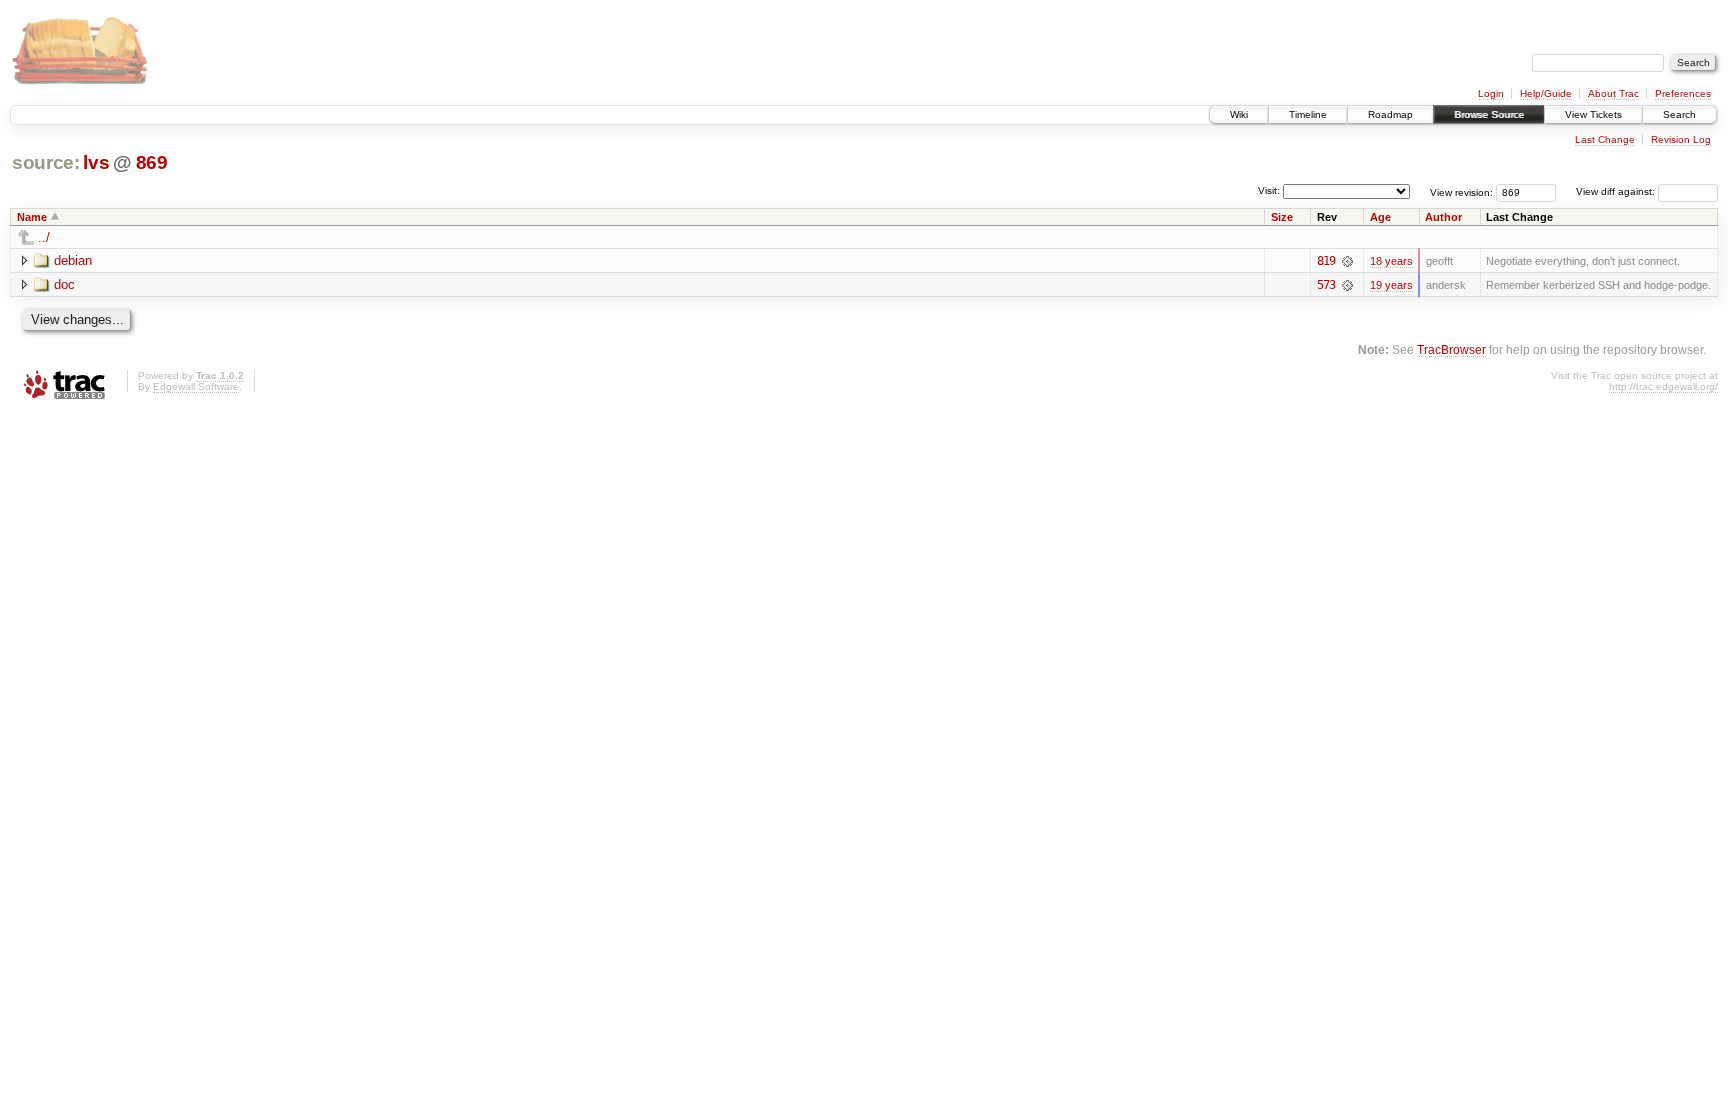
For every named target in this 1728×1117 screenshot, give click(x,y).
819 (1326, 261)
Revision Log (1681, 139)
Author (1443, 217)
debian (73, 260)
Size (1282, 217)
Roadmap (1390, 114)
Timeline (1308, 114)
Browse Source (1489, 114)
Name (32, 217)
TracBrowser (1451, 349)
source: (46, 162)
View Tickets (1593, 114)
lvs (96, 162)
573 (1326, 285)
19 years (1391, 285)
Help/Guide (1546, 93)
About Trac (1613, 93)
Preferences (1683, 93)
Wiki (1239, 114)
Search (1679, 114)
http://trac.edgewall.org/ (1663, 386)
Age (1380, 217)
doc (64, 284)
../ (44, 237)
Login (1491, 93)
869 (152, 162)
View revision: (1461, 191)
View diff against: (1617, 191)
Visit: (1269, 190)
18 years (1391, 261)
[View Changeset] (1347, 261)
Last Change (1605, 139)
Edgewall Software (196, 386)
